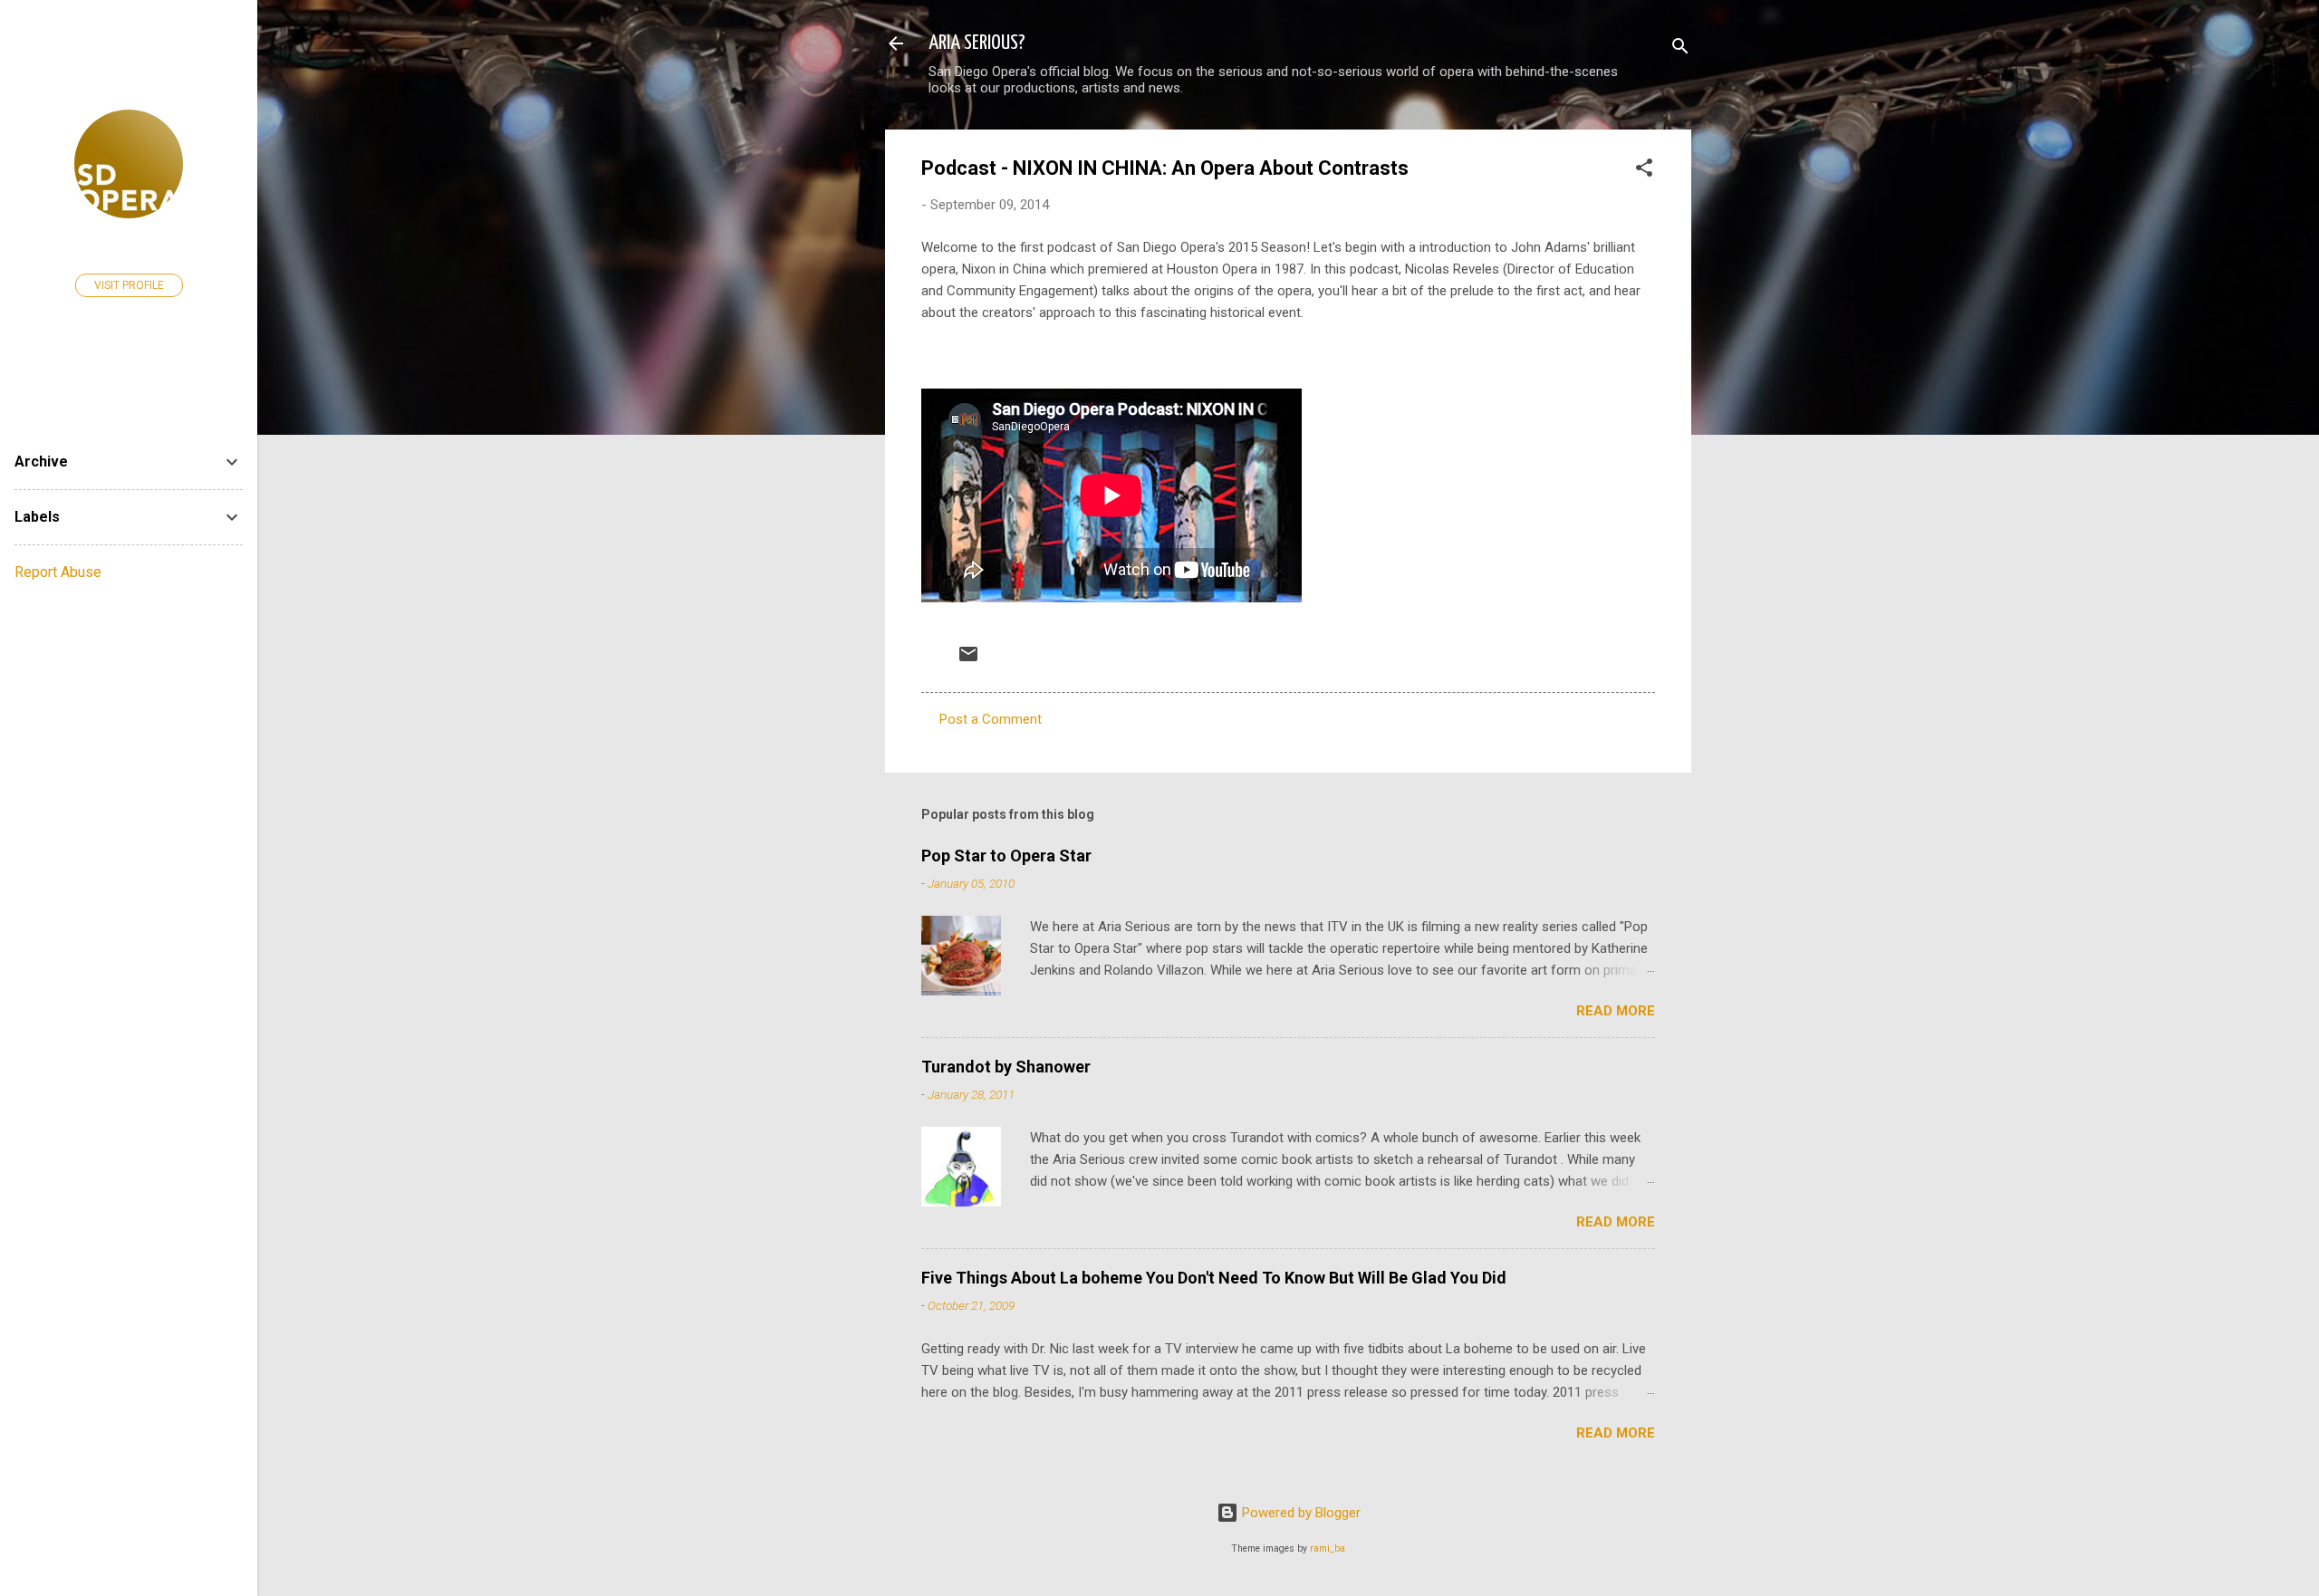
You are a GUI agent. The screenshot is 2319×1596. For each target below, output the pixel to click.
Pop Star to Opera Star (1006, 856)
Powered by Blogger (1299, 1513)
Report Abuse (58, 572)
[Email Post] (968, 660)
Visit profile (129, 285)
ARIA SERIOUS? (977, 43)
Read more (1616, 1011)
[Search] (1680, 49)
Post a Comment (991, 719)
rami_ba (1328, 1548)
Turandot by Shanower (1006, 1067)
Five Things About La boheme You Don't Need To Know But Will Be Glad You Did (1214, 1278)
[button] (1644, 171)
